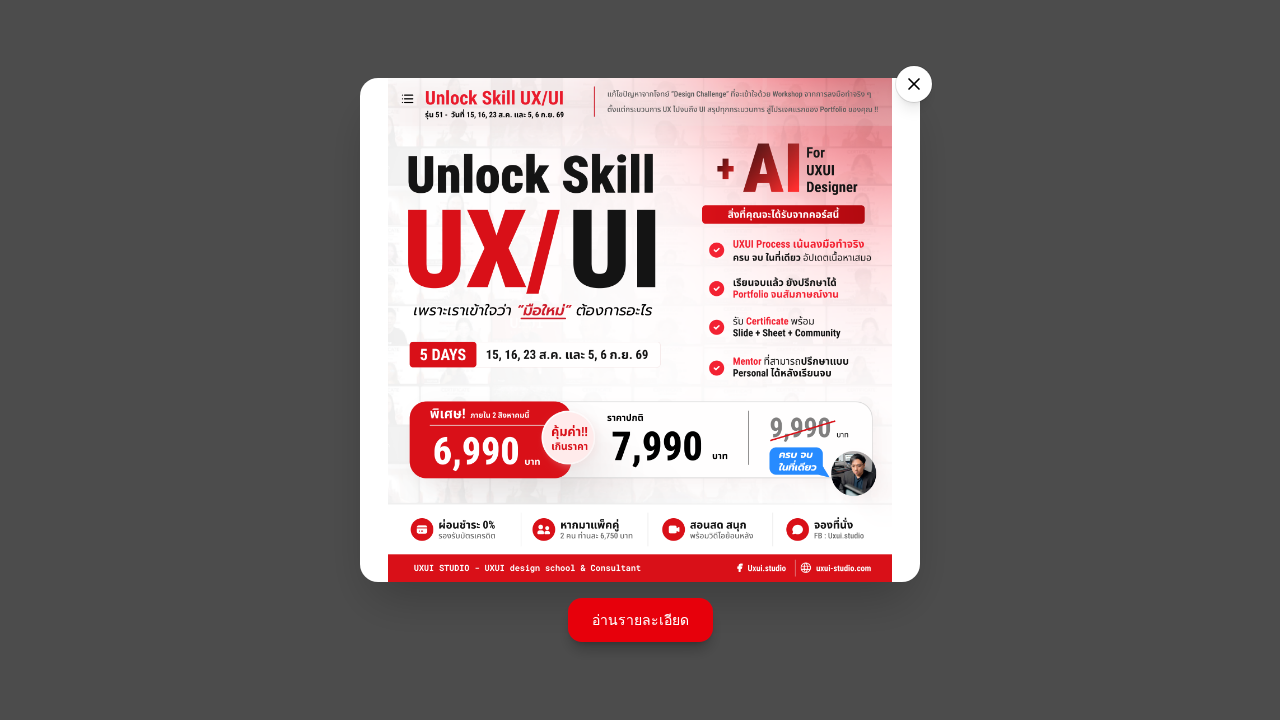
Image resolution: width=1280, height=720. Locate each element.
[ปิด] (914, 84)
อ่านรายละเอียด (640, 619)
